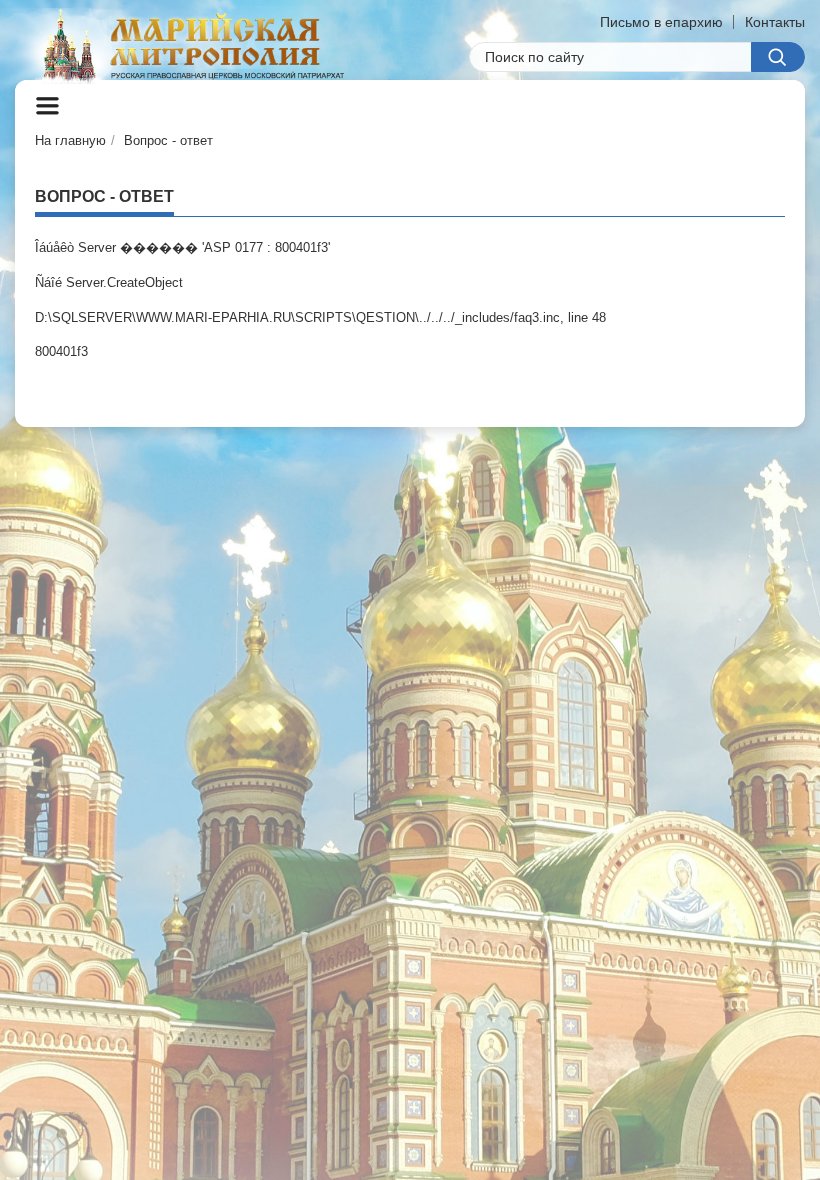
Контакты (775, 22)
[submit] (778, 57)
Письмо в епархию (661, 22)
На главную (70, 140)
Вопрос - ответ (168, 140)
